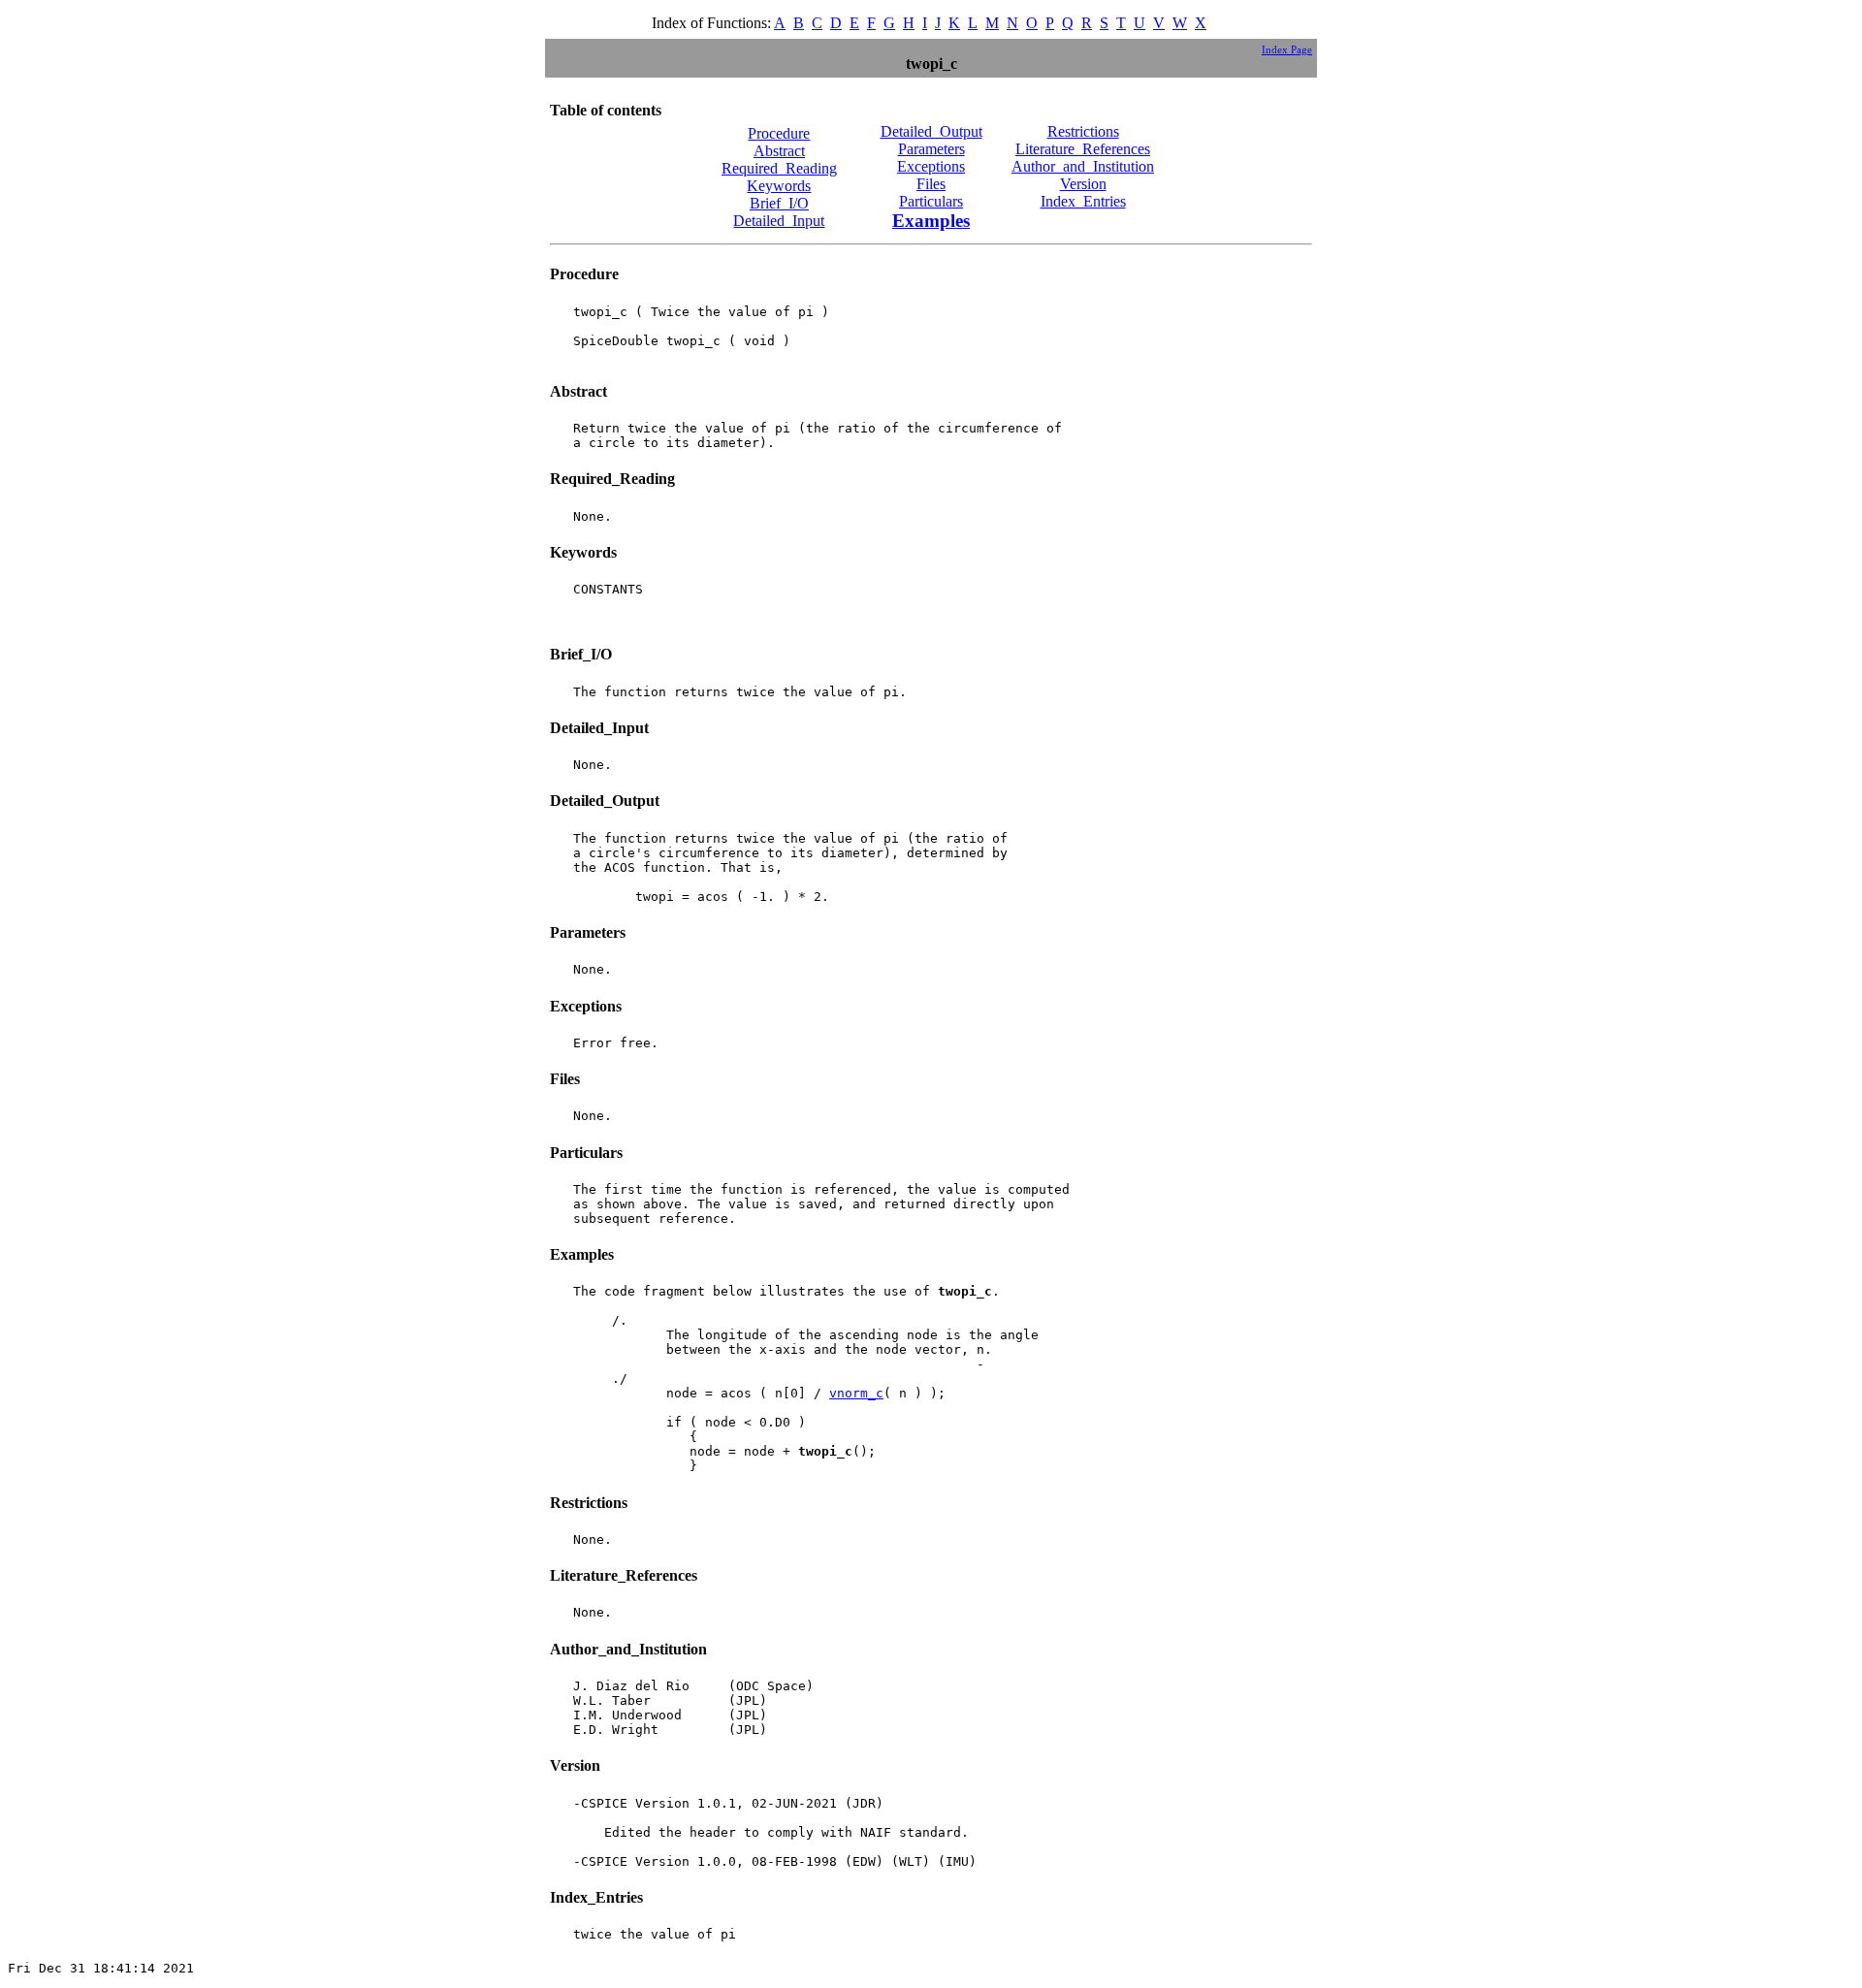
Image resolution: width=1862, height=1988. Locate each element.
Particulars (931, 201)
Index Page (1287, 49)
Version (1083, 184)
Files (931, 184)
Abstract (779, 151)
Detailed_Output (931, 131)
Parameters (931, 149)
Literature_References (1083, 149)
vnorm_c (856, 1393)
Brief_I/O (779, 203)
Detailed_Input (779, 221)
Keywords (779, 186)
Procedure (779, 133)
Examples (931, 221)
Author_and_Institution (1083, 166)
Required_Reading (779, 168)
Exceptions (931, 166)
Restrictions (1083, 131)
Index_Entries (1083, 201)
